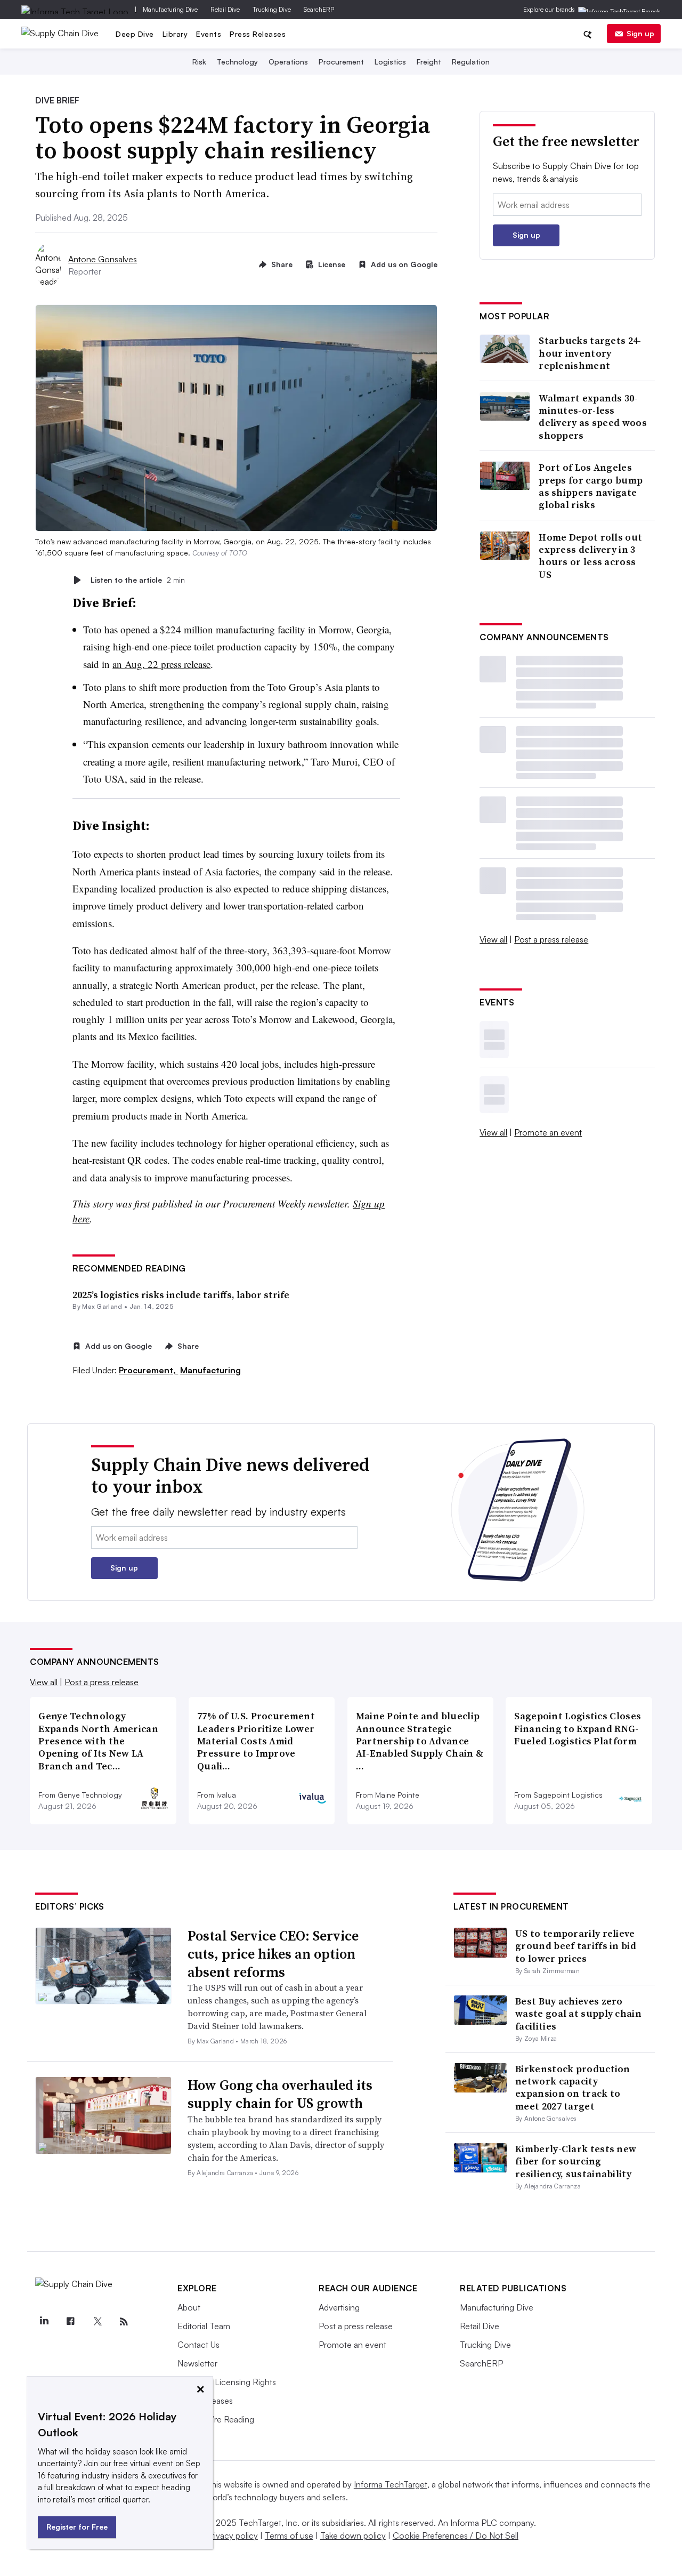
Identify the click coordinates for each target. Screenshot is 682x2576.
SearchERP (319, 9)
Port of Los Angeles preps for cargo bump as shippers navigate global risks (591, 486)
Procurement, (148, 1370)
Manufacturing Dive (170, 9)
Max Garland (102, 1306)
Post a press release (551, 939)
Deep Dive (135, 34)
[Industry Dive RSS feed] (124, 2322)
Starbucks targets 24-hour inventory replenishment (590, 353)
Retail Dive (225, 9)
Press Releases (258, 34)
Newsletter (197, 2363)
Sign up (640, 33)
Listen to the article (138, 580)
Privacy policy (232, 2535)
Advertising (339, 2307)
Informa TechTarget (391, 2484)
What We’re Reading (216, 2419)
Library (175, 34)
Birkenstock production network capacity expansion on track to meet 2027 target (573, 2087)
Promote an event (548, 1132)
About (189, 2307)
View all (493, 939)
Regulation (471, 62)
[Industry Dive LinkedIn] (44, 2322)
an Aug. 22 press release (161, 664)
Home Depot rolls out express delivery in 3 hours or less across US (590, 556)
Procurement (341, 62)
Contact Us (198, 2345)
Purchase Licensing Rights (227, 2382)
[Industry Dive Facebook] (70, 2322)
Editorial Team (204, 2326)
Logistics (390, 62)
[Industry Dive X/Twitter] (97, 2322)
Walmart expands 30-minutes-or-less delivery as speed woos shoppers (593, 417)
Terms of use (289, 2535)
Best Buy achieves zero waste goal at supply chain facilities (578, 2014)
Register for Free (77, 2527)
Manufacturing (210, 1370)
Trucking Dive (272, 9)
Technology (237, 62)
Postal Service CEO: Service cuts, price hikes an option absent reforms (273, 1954)
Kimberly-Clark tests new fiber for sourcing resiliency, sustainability (576, 2161)
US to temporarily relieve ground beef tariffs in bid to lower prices (576, 1946)
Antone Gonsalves (103, 259)
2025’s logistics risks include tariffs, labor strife (181, 1295)
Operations (288, 62)
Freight (429, 62)
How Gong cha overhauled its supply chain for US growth (280, 2094)
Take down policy (353, 2535)
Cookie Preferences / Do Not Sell (456, 2535)
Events (209, 34)
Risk (199, 62)
